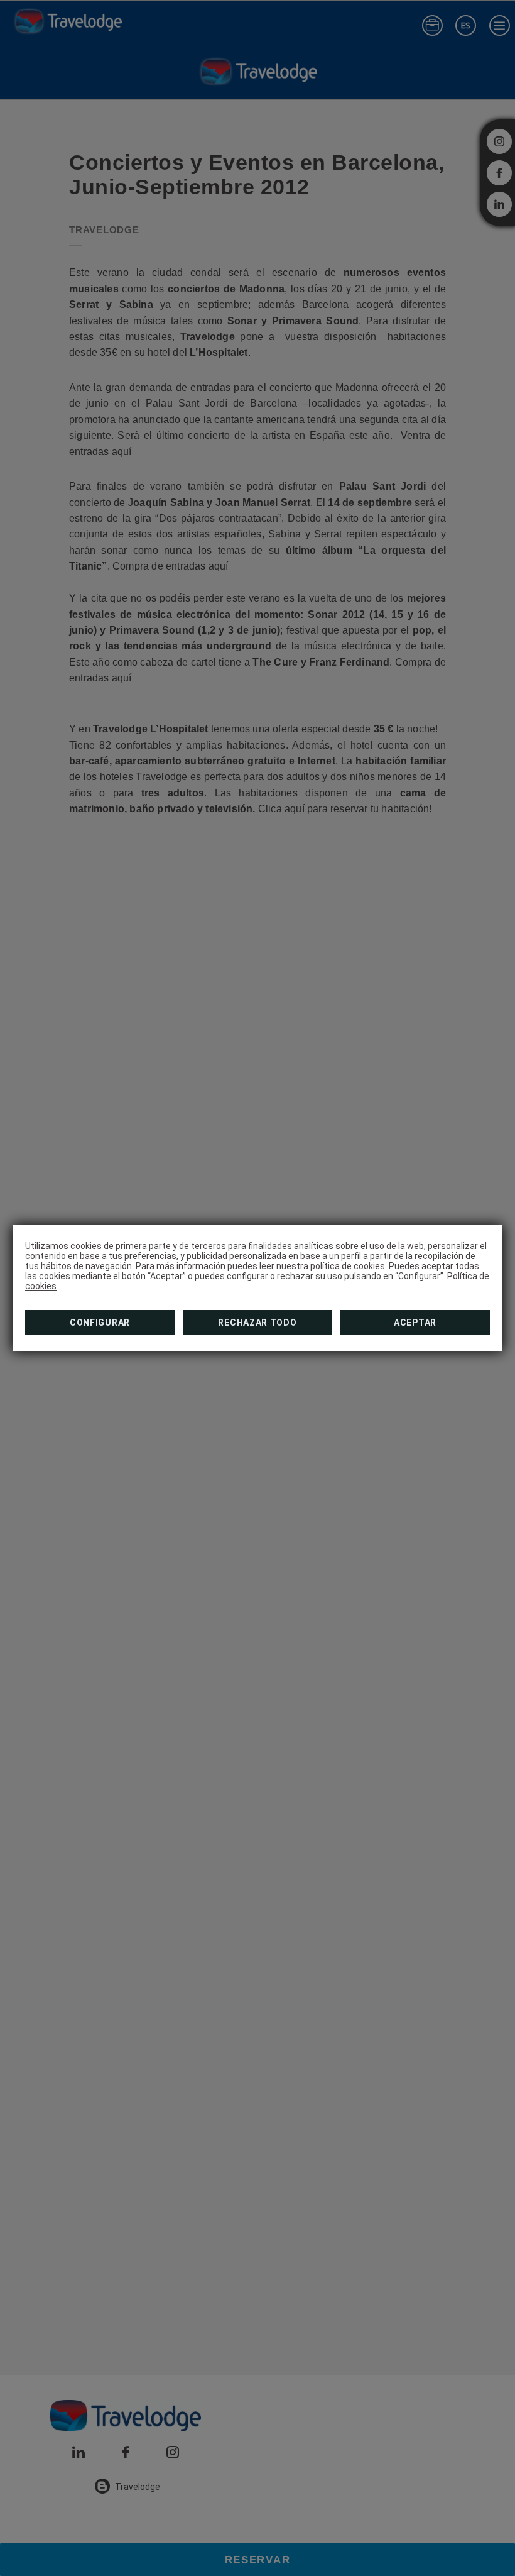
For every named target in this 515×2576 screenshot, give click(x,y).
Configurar (100, 1323)
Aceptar (415, 1323)
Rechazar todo (257, 1323)
